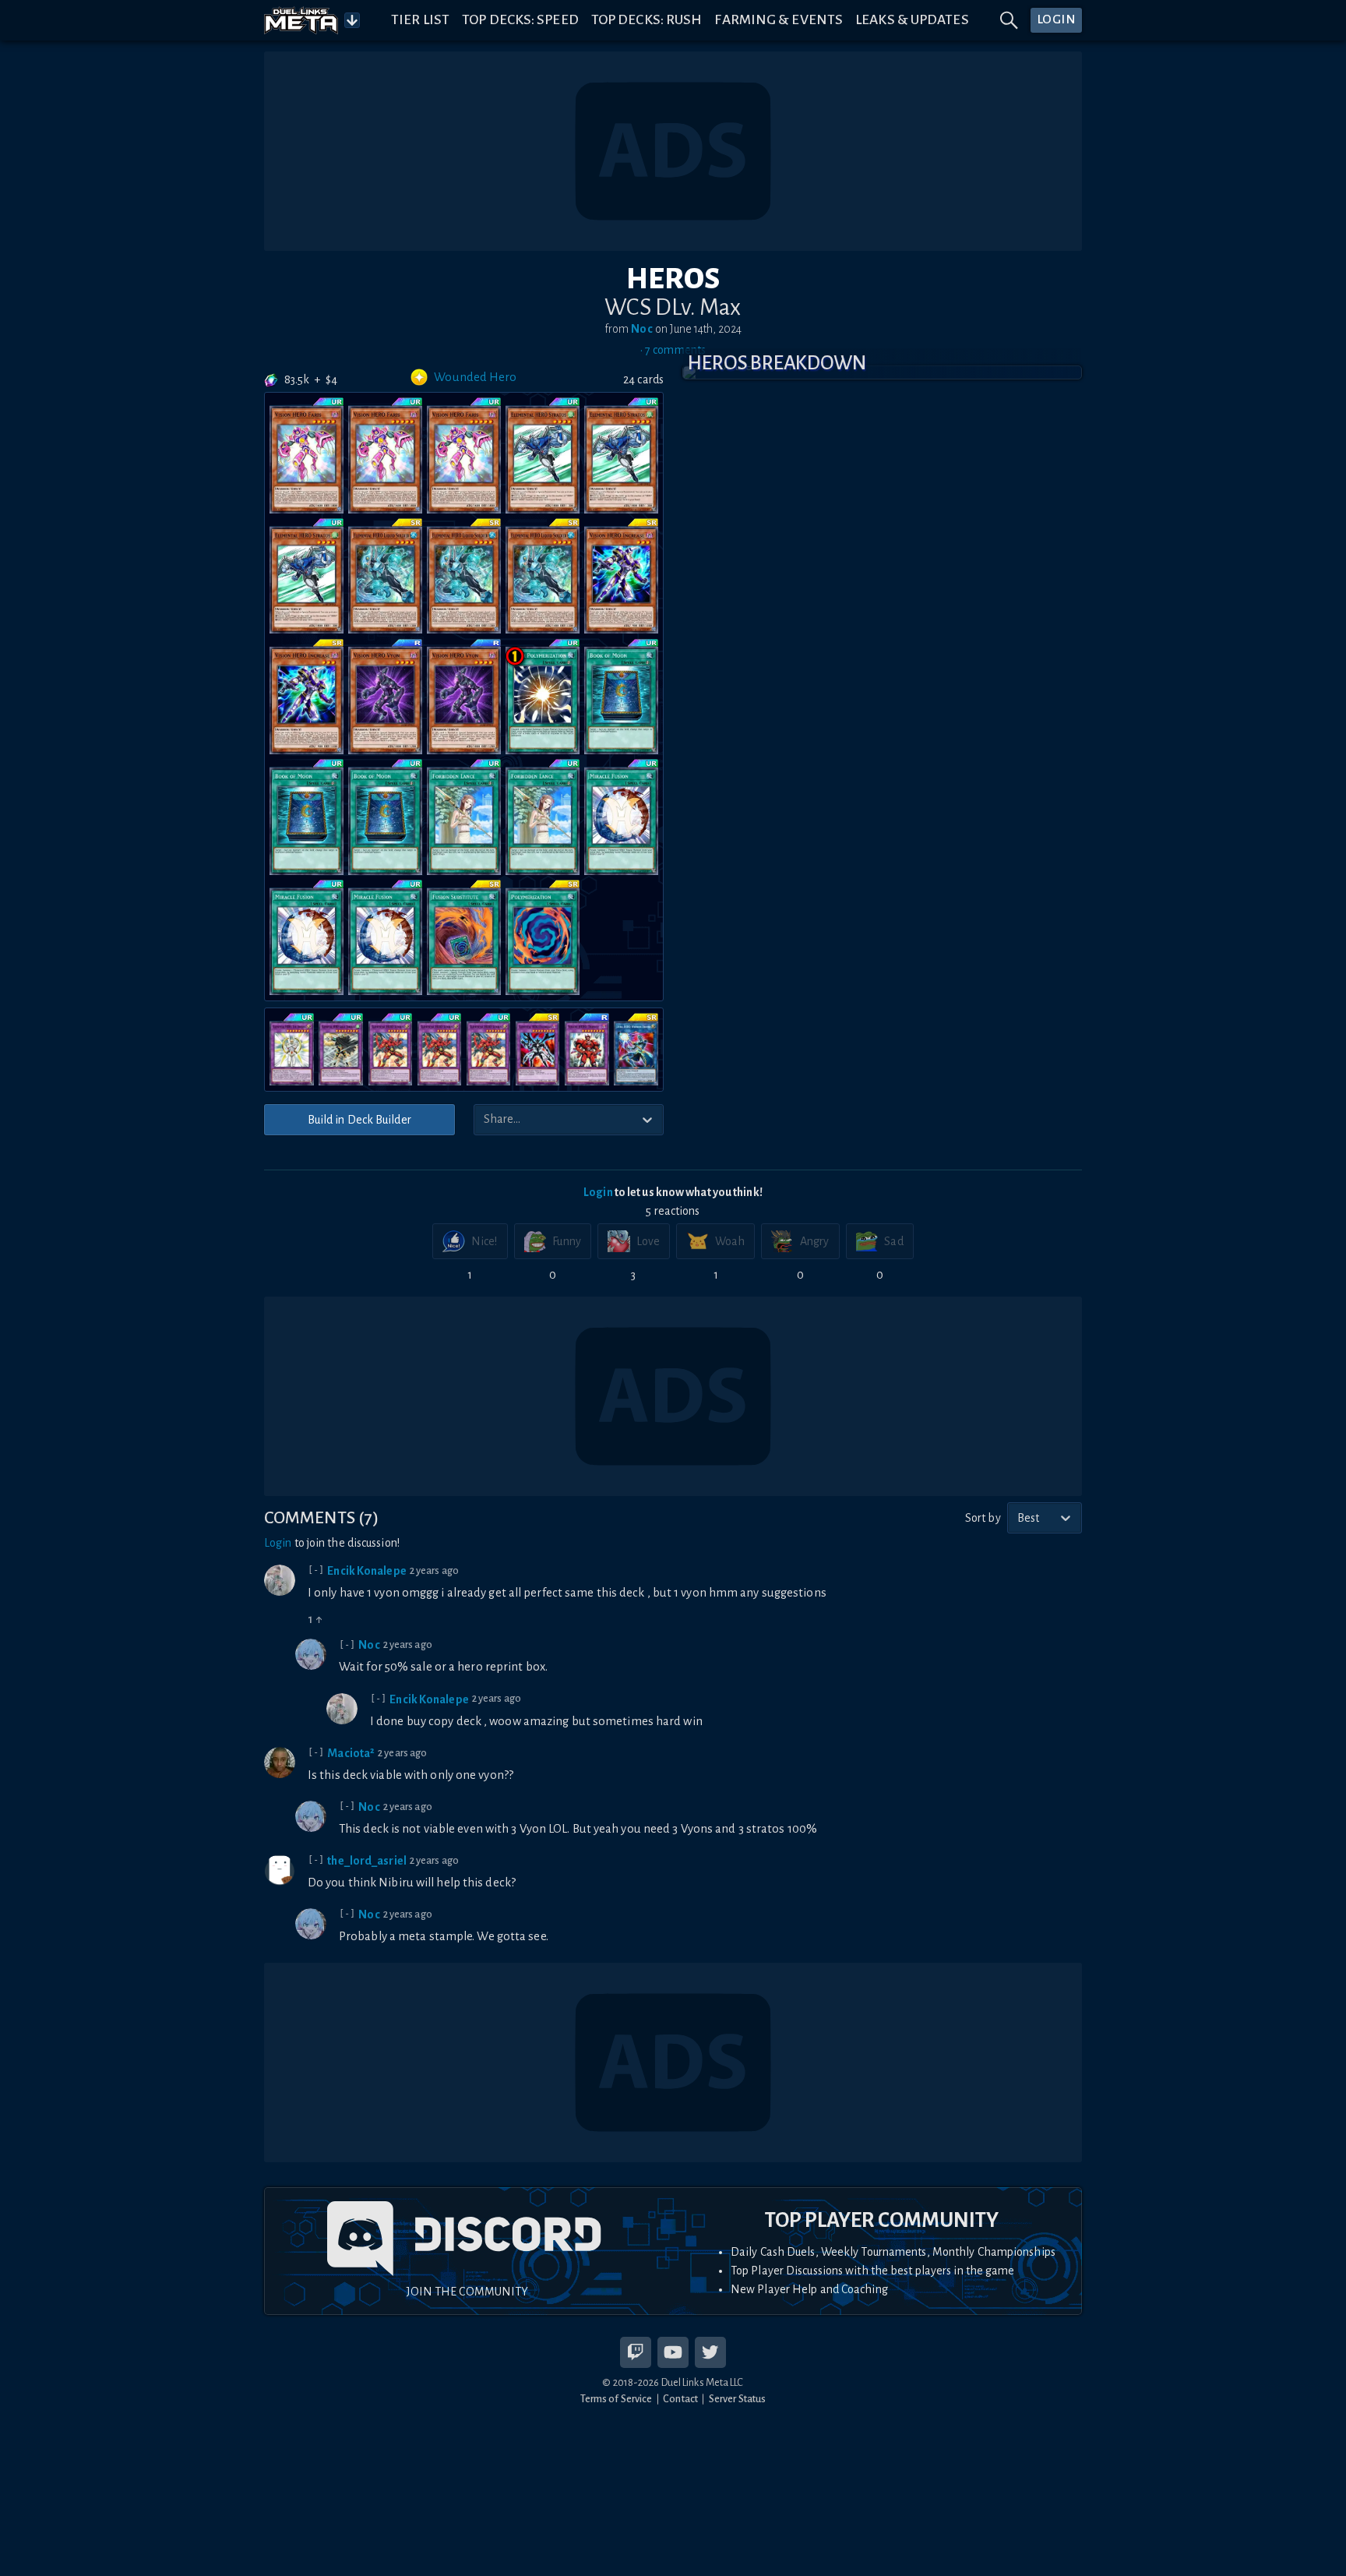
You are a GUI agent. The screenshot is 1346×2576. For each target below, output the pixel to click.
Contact (680, 2399)
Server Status (737, 2399)
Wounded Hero (475, 377)
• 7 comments (673, 350)
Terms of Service (617, 2399)
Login (598, 1192)
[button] (882, 372)
